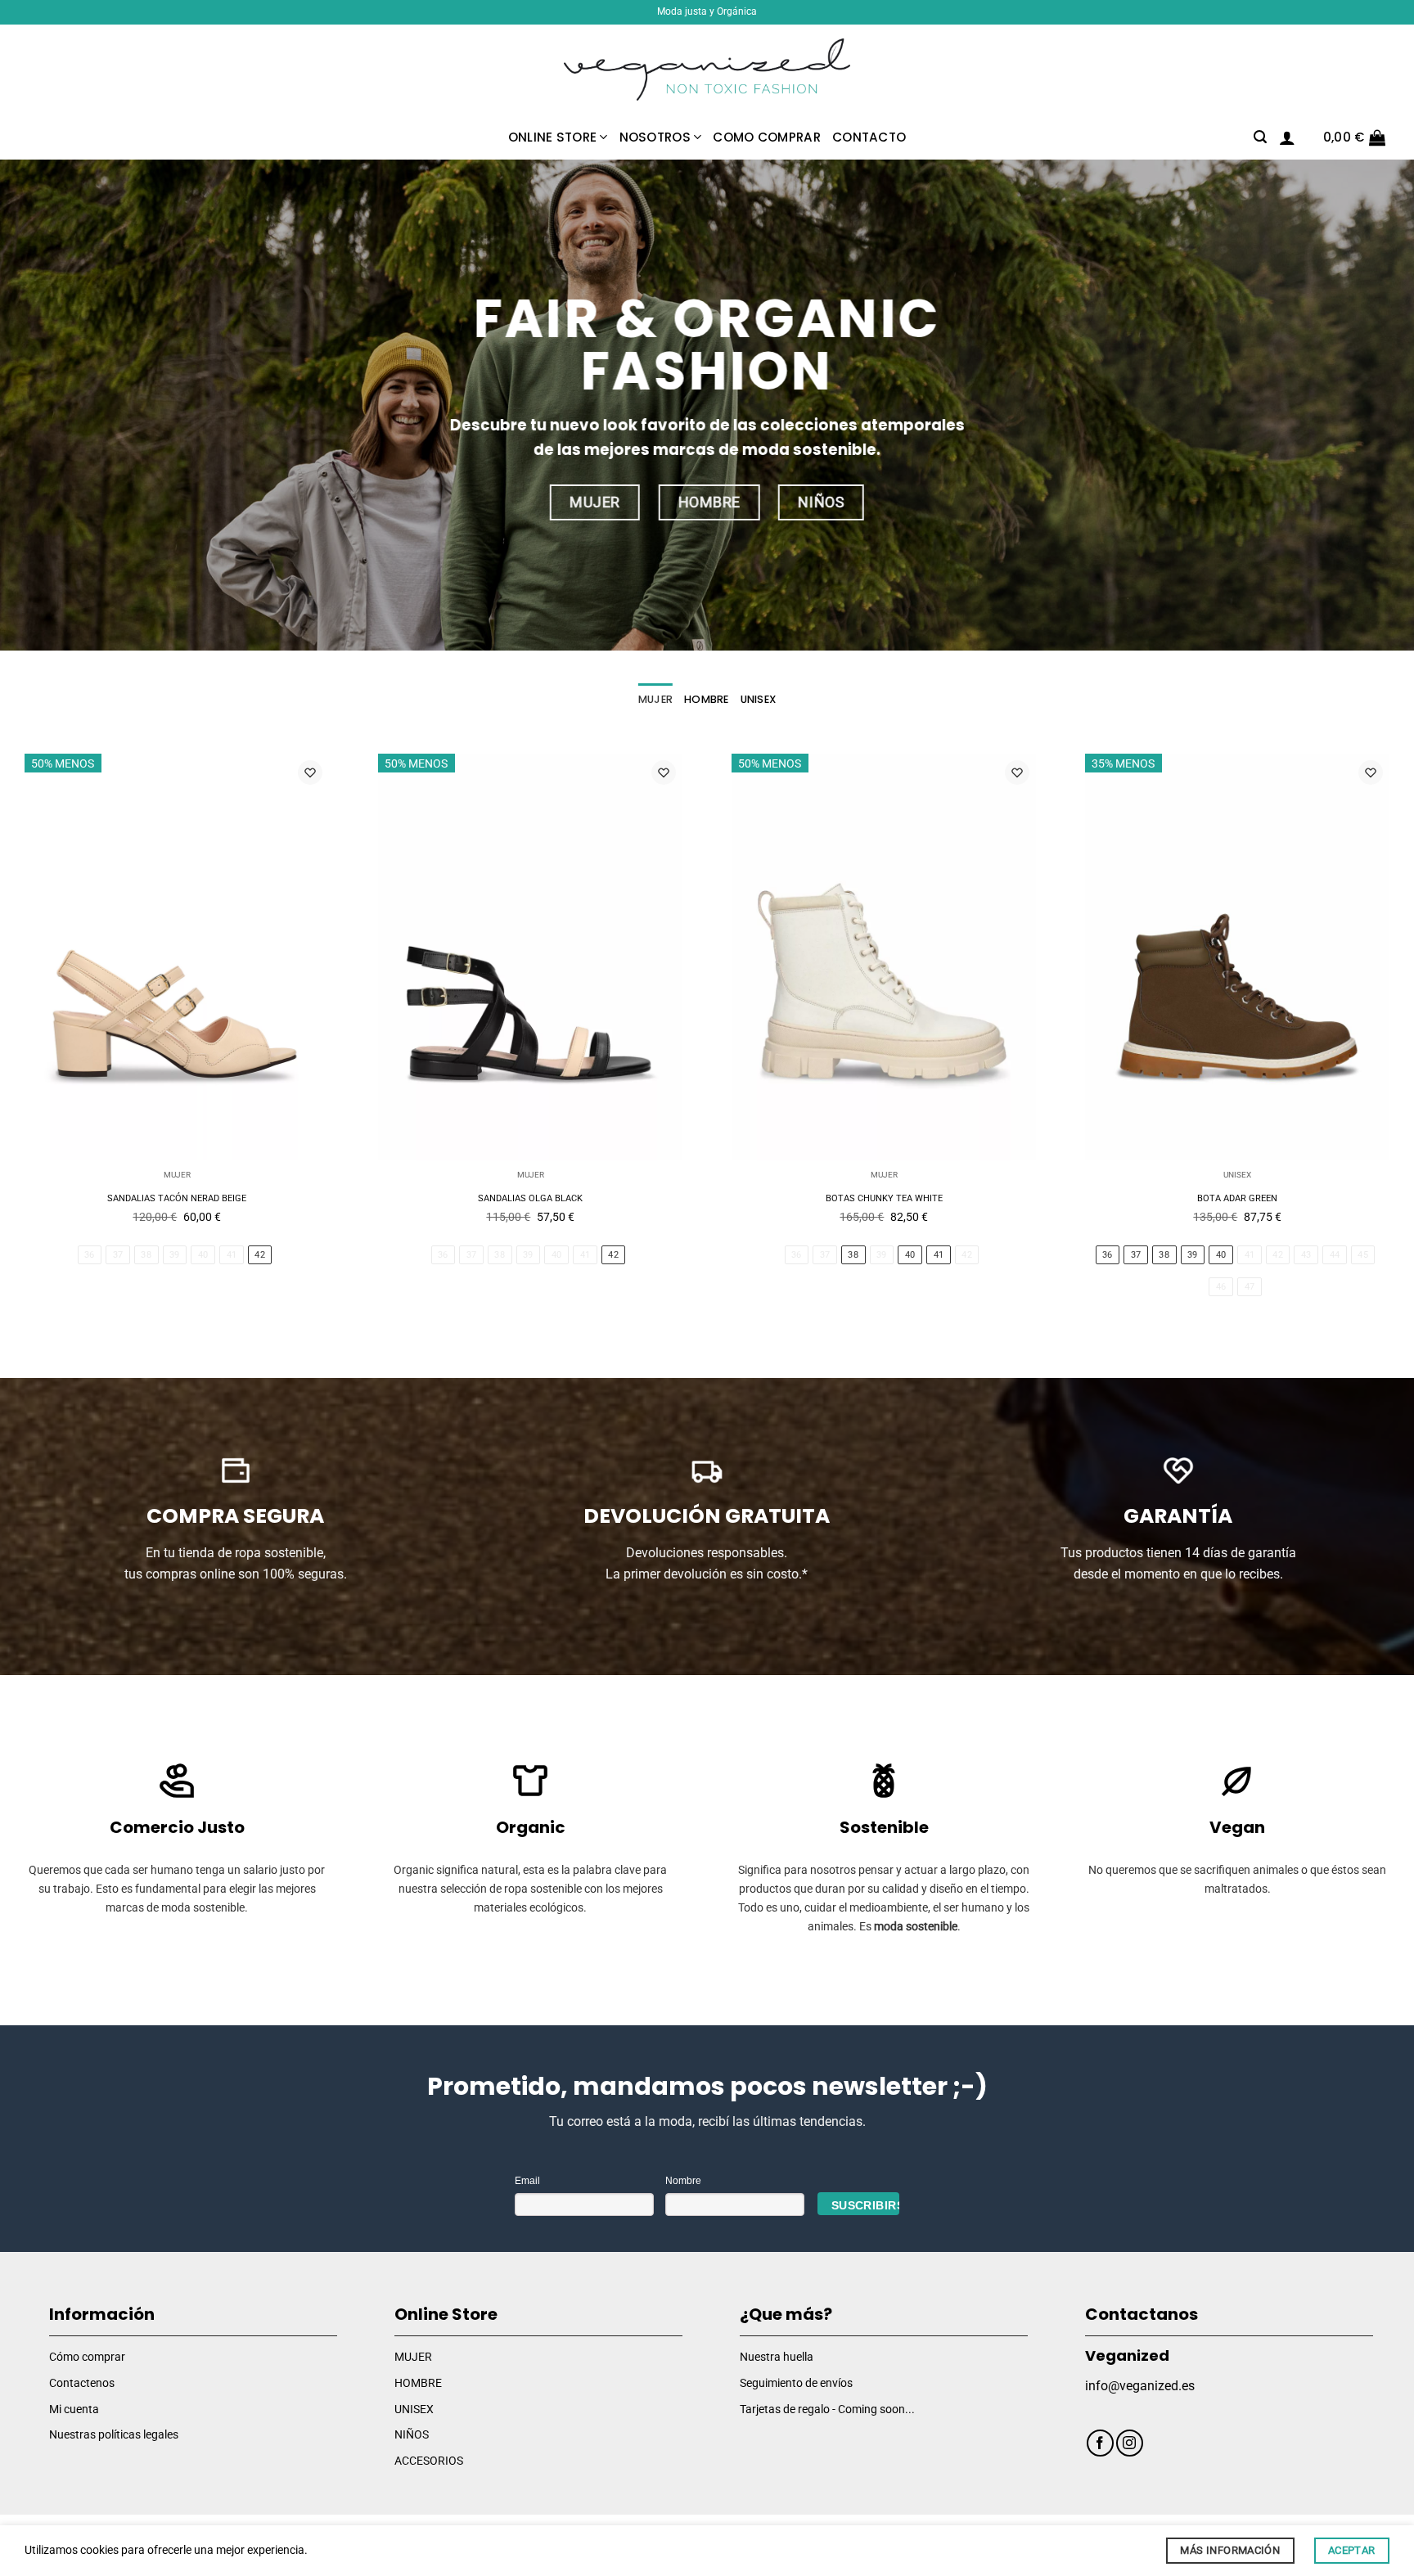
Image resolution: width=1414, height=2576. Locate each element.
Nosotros (655, 137)
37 (118, 1255)
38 (146, 1255)
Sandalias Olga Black (530, 1198)
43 (1306, 1255)
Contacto (869, 137)
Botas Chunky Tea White (884, 1198)
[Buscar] (1260, 137)
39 (175, 1255)
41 (232, 1255)
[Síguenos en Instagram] (1130, 2443)
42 (260, 1255)
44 (1335, 1255)
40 (203, 1255)
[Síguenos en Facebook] (1100, 2443)
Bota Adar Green (1237, 1198)
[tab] (655, 700)
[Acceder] (1287, 137)
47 (1250, 1287)
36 (90, 1255)
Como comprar (767, 137)
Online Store (553, 137)
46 (1221, 1287)
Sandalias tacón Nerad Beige (177, 1198)
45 (1363, 1255)
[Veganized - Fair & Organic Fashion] (707, 70)
